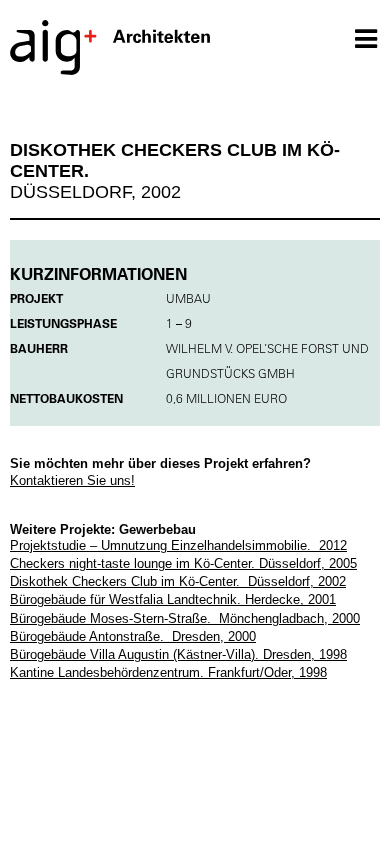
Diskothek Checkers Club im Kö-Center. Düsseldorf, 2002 (178, 581)
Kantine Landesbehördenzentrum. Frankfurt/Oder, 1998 (168, 672)
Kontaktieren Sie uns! (72, 480)
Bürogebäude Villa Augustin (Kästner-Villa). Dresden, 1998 (178, 654)
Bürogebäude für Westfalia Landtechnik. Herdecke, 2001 (173, 599)
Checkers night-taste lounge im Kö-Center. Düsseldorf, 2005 (183, 563)
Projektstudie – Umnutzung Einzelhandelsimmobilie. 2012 (178, 545)
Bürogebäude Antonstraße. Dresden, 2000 (133, 636)
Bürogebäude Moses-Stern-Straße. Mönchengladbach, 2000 (185, 618)
